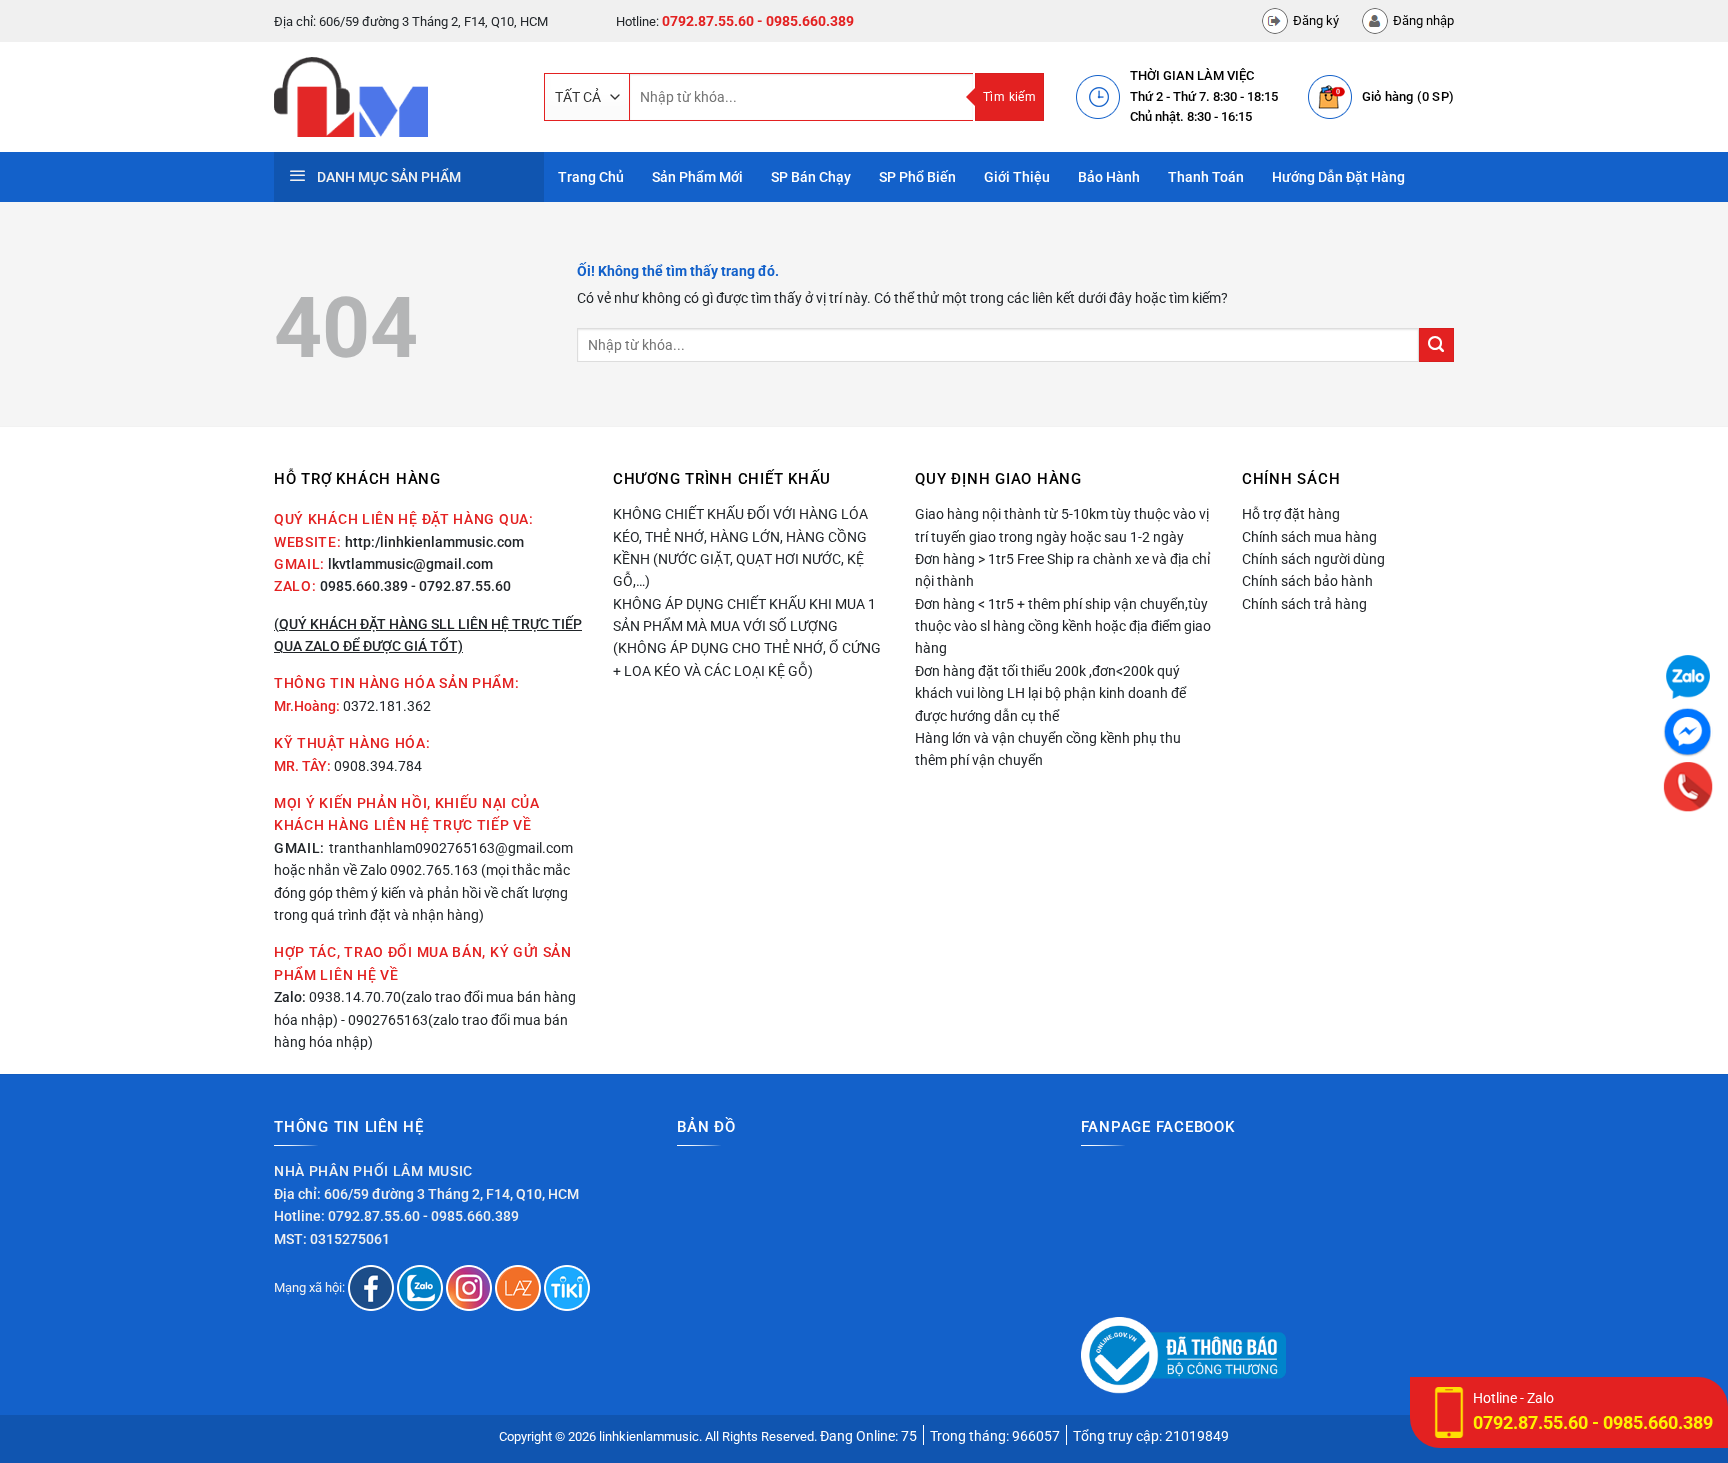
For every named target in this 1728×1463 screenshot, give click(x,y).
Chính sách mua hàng (1309, 537)
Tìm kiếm (1009, 97)
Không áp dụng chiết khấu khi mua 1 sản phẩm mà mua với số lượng (744, 615)
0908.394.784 (378, 766)
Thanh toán (1206, 177)
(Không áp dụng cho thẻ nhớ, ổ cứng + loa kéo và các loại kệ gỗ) (747, 659)
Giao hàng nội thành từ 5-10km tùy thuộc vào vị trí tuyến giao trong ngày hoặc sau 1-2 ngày (1062, 525)
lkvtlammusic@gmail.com (410, 564)
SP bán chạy (811, 177)
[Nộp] (1436, 345)
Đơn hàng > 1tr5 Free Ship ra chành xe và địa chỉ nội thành (1062, 570)
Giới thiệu (1017, 177)
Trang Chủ (591, 177)
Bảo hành (1109, 177)
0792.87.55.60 (708, 21)
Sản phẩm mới (697, 177)
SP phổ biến (917, 177)
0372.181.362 (387, 706)
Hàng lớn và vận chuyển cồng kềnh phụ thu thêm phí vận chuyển (1048, 749)
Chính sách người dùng (1313, 559)
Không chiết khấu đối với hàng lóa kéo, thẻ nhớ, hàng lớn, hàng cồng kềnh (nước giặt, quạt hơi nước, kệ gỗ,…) (740, 547)
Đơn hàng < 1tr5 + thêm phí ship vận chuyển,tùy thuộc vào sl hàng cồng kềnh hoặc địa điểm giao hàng (1063, 626)
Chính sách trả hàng (1304, 604)
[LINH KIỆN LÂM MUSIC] (394, 97)
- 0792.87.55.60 (461, 586)
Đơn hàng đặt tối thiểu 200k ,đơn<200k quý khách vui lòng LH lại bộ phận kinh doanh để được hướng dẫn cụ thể (1050, 693)
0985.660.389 (364, 586)
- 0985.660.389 (805, 21)
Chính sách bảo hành (1307, 581)
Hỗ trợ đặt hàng (1291, 514)
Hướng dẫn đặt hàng (1338, 177)
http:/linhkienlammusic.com (434, 542)
